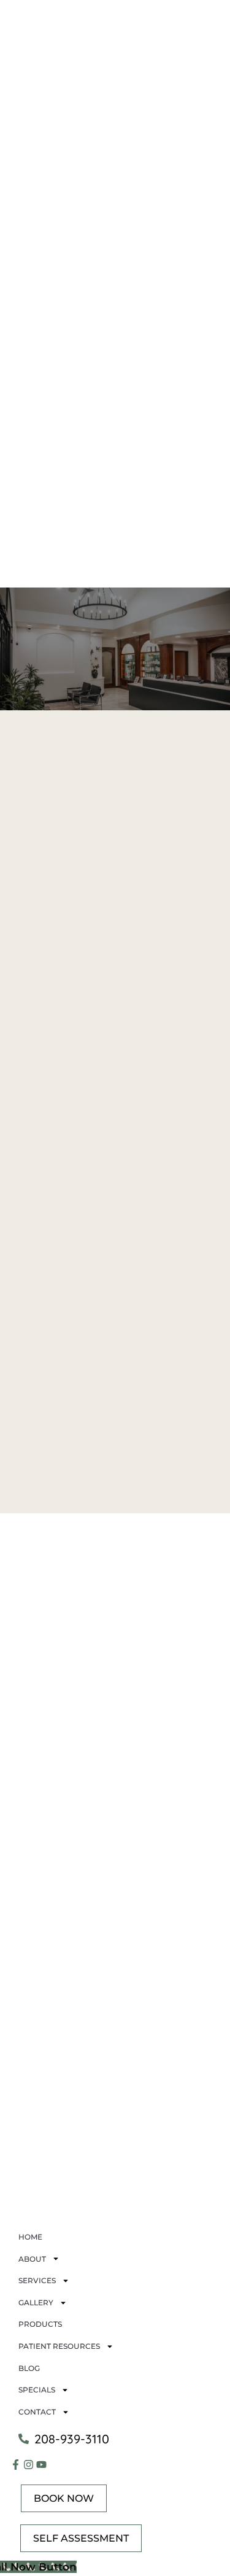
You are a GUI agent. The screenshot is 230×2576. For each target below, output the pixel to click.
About (32, 2259)
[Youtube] (41, 2465)
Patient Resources (59, 2346)
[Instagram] (29, 2465)
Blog (29, 2368)
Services (37, 2280)
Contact (37, 2412)
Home (30, 2237)
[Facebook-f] (16, 2465)
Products (40, 2324)
